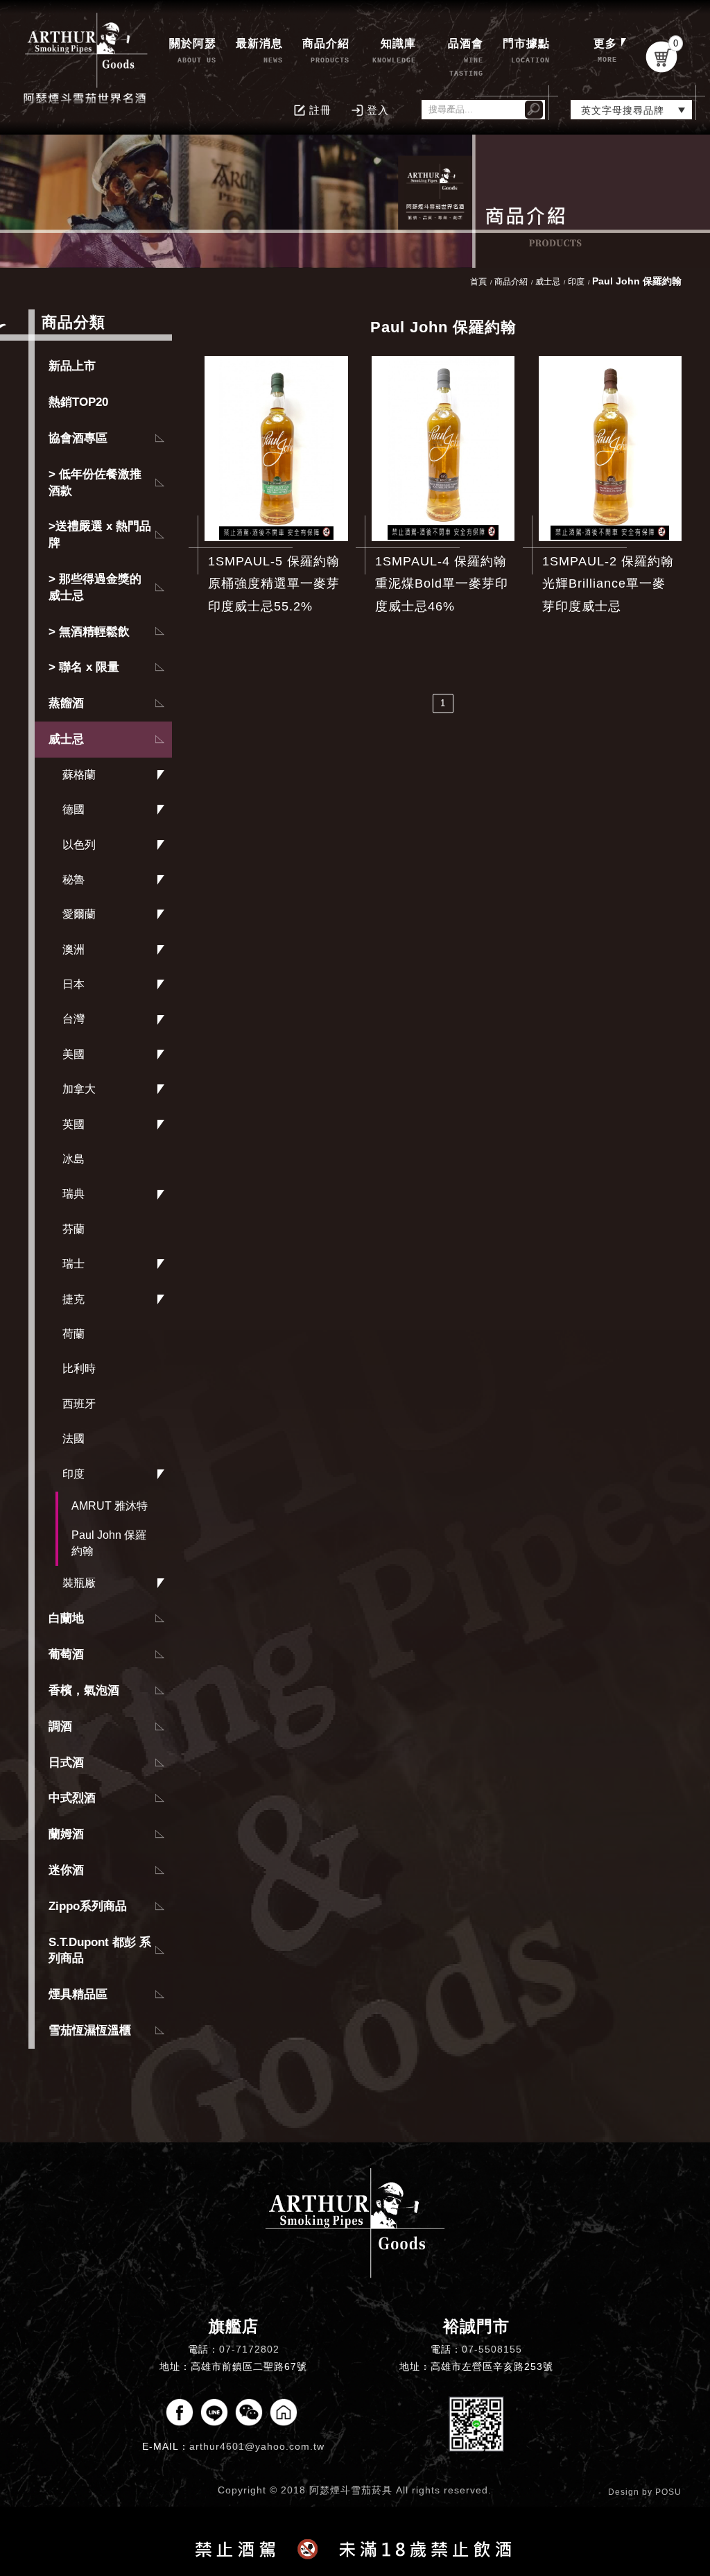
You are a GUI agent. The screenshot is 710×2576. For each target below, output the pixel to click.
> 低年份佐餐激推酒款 (95, 483)
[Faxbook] (180, 2412)
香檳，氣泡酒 (84, 1690)
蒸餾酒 (66, 703)
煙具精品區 (78, 1994)
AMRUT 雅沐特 (110, 1506)
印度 (73, 1474)
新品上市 (72, 366)
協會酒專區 (78, 438)
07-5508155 (492, 2349)
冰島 (73, 1159)
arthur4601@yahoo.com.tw (257, 2446)
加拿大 (79, 1089)
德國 (73, 809)
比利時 (79, 1368)
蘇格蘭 (79, 775)
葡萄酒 (66, 1654)
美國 (73, 1054)
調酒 (60, 1726)
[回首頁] (87, 57)
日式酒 (66, 1763)
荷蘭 (73, 1334)
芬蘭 (73, 1229)
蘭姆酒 (66, 1834)
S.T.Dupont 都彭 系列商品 (100, 1951)
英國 (73, 1124)
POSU (668, 2492)
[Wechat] (249, 2412)
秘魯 (73, 879)
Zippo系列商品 (88, 1906)
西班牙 (79, 1404)
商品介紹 (511, 282)
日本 (73, 984)
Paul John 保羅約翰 (109, 1543)
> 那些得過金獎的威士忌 (95, 587)
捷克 (73, 1299)
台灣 (73, 1019)
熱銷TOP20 (78, 402)
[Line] (214, 2412)
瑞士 (73, 1264)
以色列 (79, 845)
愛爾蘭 (79, 914)
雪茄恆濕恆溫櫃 (90, 2030)
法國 (73, 1439)
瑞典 (73, 1194)
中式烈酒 (72, 1798)
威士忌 (66, 739)
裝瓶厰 (79, 1583)
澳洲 (73, 949)
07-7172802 (249, 2349)
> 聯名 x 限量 (84, 667)
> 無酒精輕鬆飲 (89, 632)
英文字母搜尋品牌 (623, 110)
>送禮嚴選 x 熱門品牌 (100, 535)
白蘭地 (66, 1618)
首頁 (478, 282)
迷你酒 (66, 1870)
